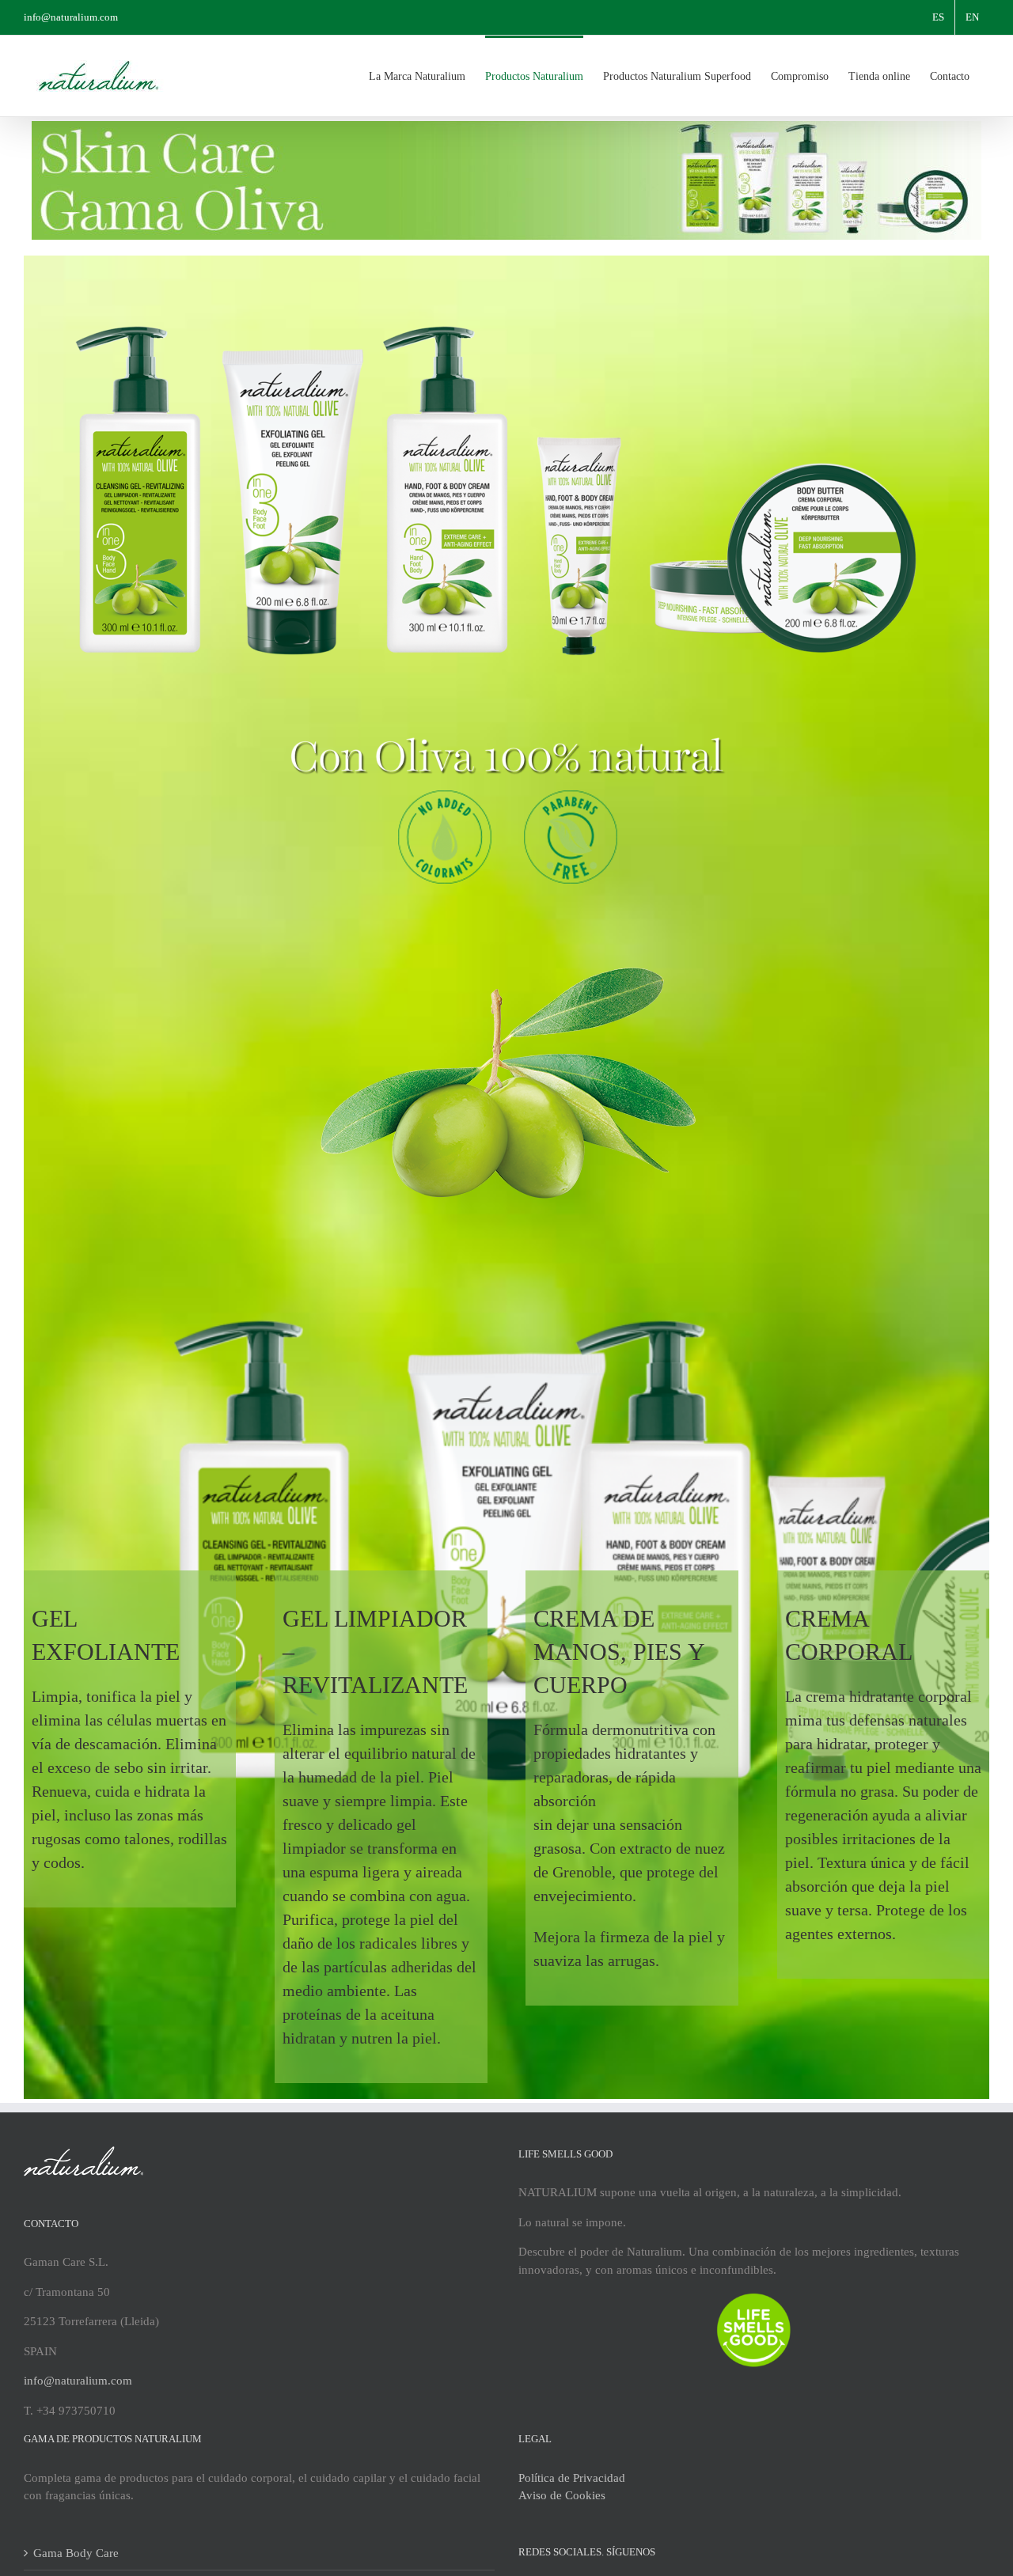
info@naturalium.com (71, 17)
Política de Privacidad (572, 2478)
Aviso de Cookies (562, 2495)
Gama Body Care (76, 2553)
